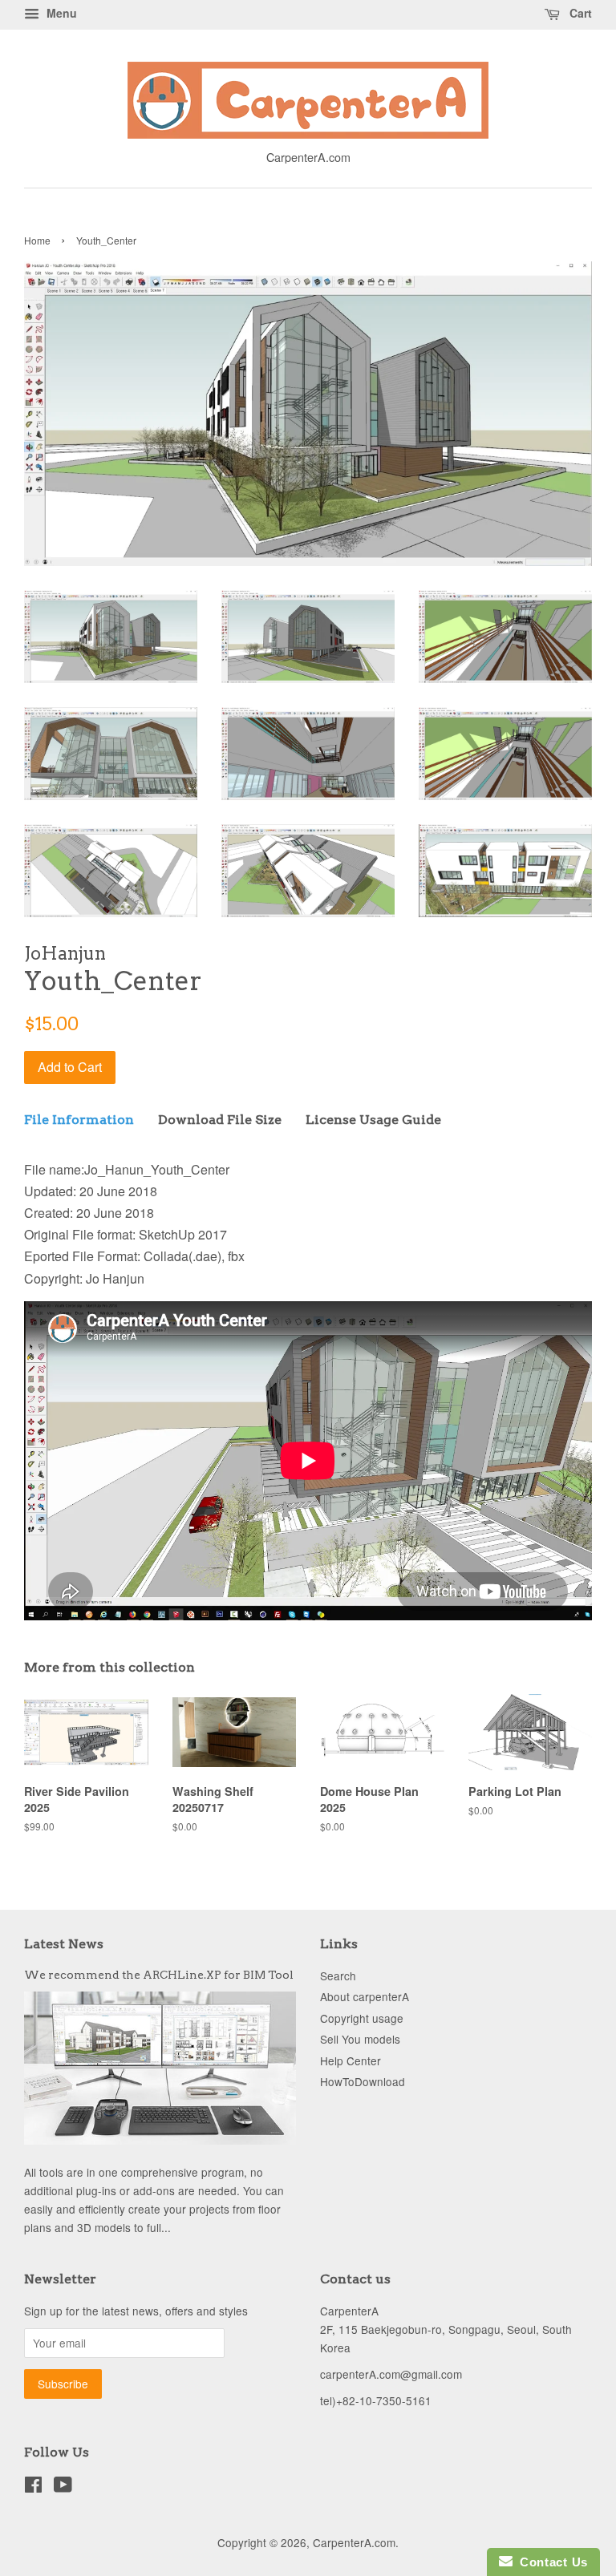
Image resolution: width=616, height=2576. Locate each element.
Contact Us (550, 2562)
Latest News (64, 1944)
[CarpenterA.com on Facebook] (33, 2487)
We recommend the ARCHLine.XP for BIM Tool (159, 1975)
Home (37, 240)
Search (338, 1975)
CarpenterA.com (354, 2542)
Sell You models (360, 2039)
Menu (60, 13)
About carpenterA (365, 1996)
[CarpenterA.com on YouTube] (63, 2487)
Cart (579, 13)
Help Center (351, 2060)
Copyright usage (362, 2018)
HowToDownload (363, 2081)
